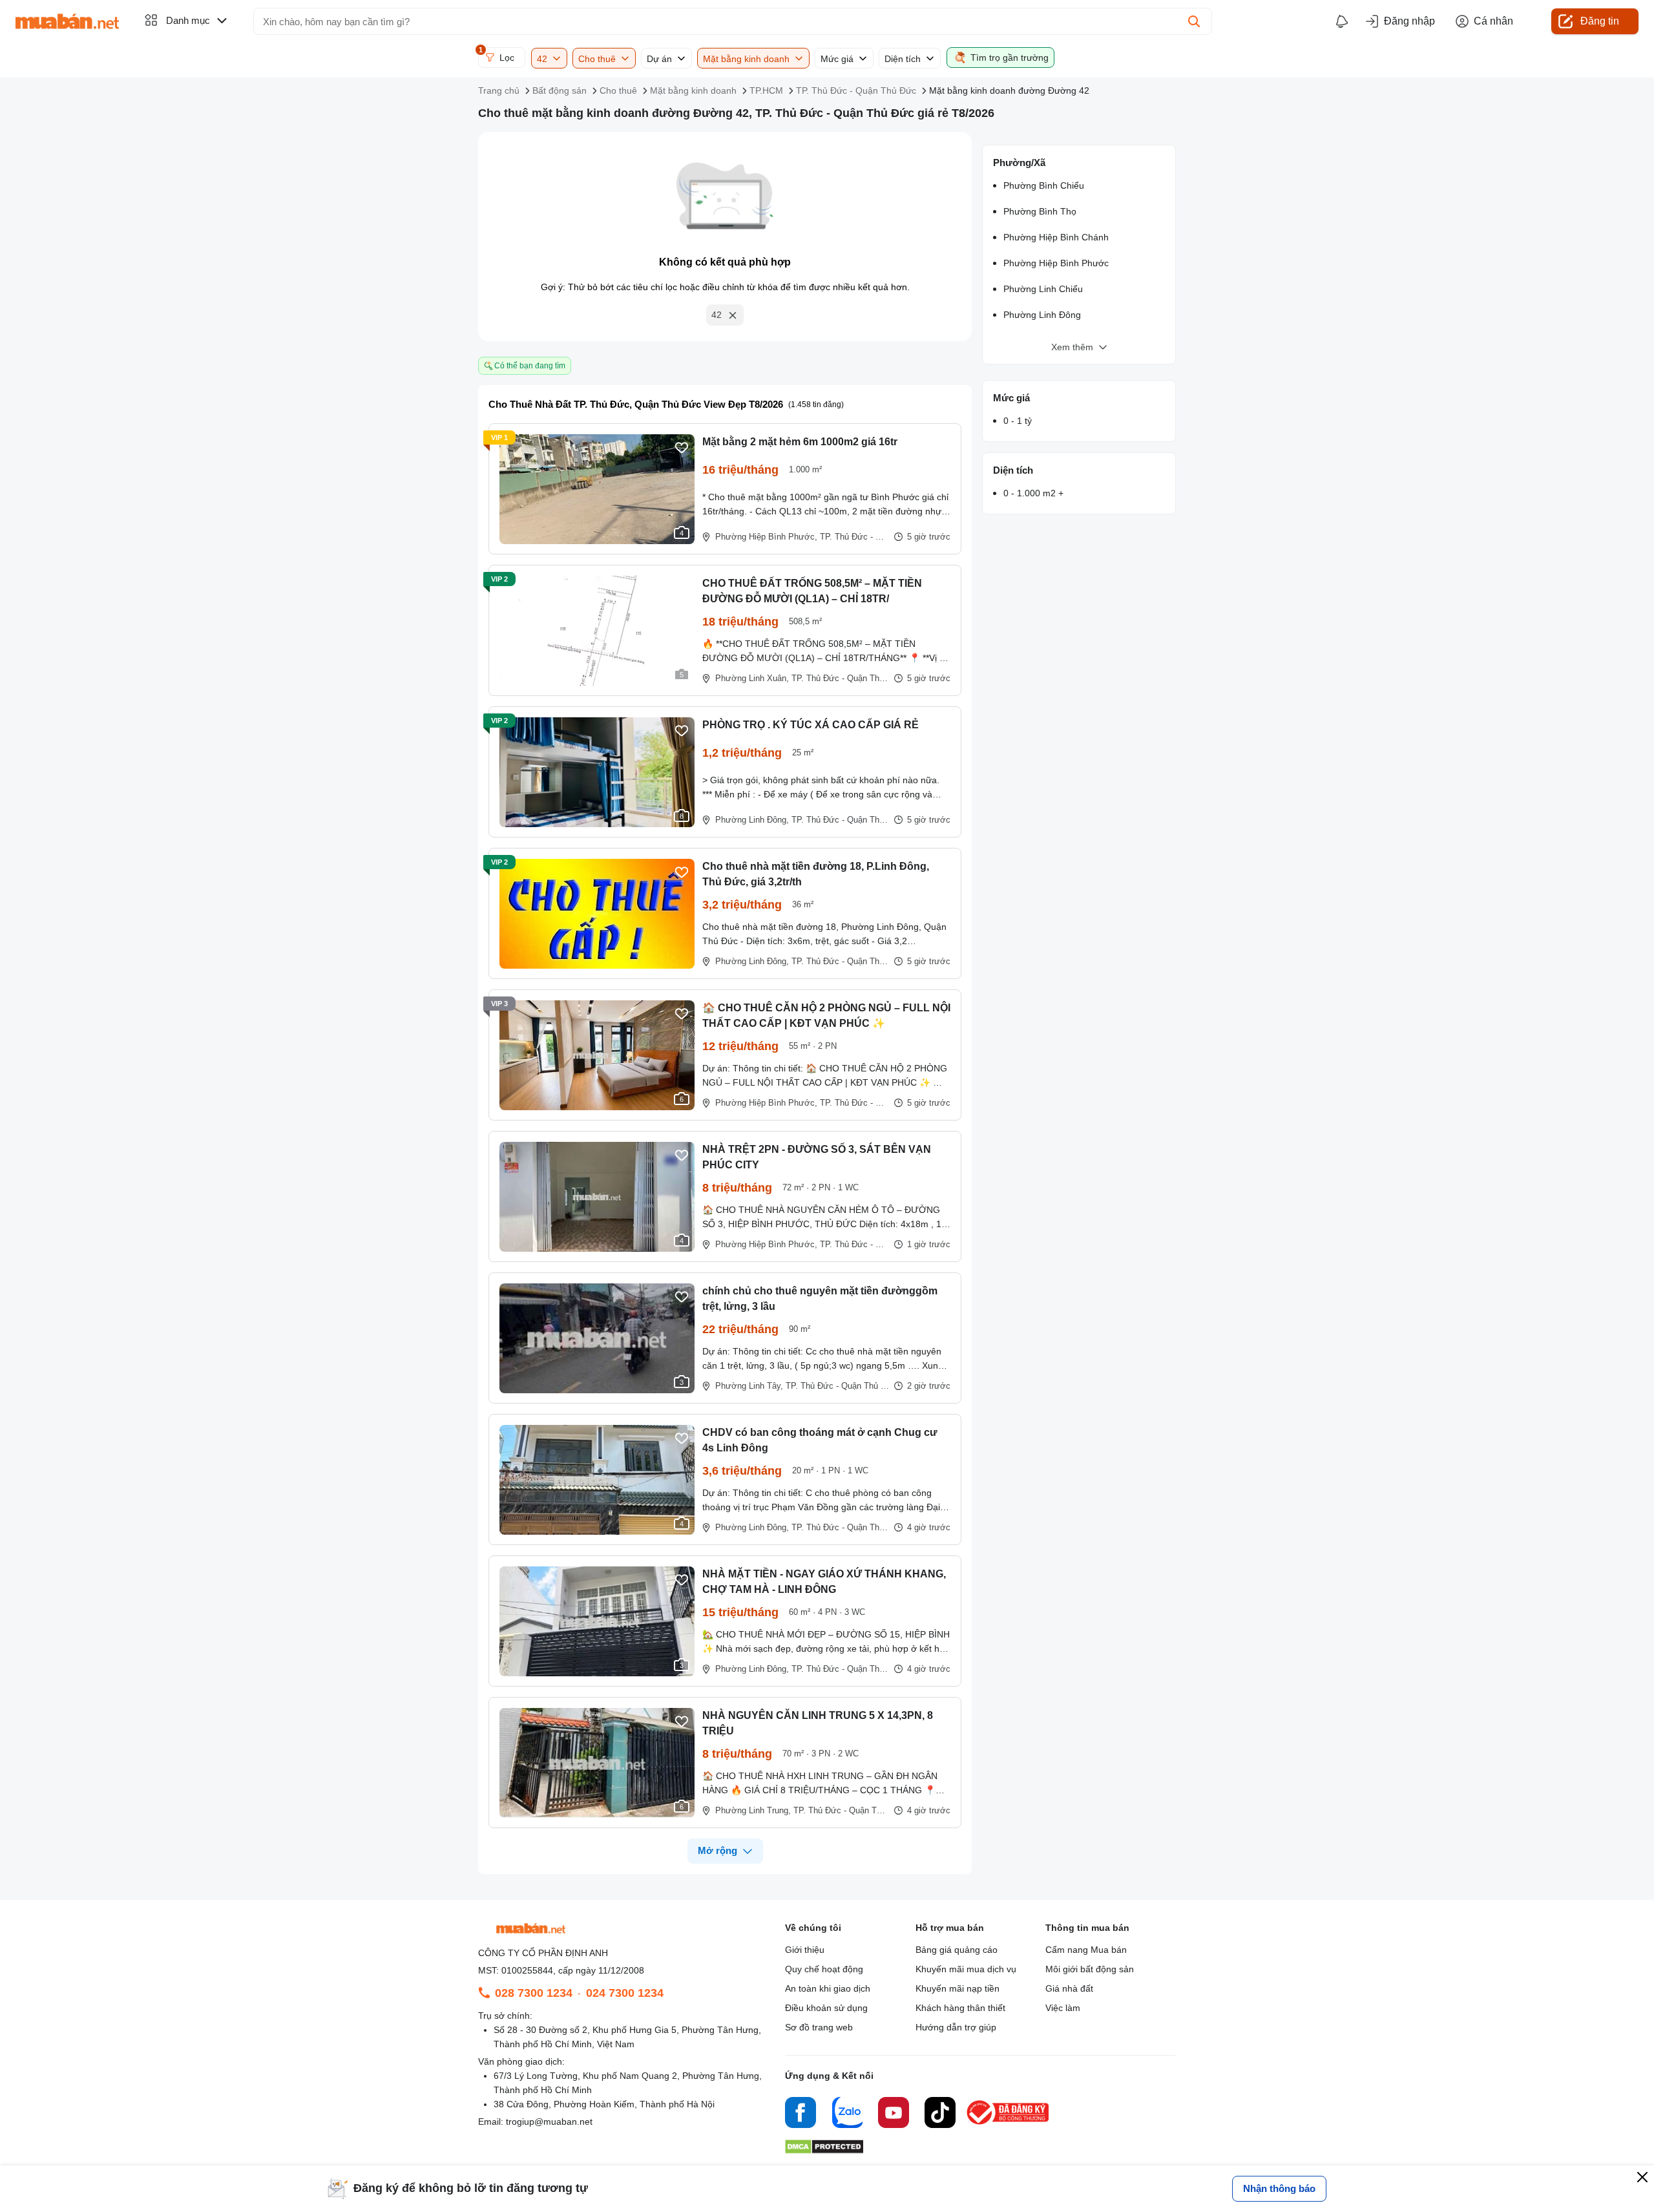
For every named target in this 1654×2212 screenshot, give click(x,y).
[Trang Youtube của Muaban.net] (894, 2114)
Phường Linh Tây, (749, 1386)
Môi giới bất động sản (1090, 1969)
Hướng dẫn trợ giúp (956, 2027)
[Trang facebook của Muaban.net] (801, 2114)
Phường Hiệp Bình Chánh (1056, 237)
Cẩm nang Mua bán (1086, 1950)
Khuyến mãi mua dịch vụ (966, 1969)
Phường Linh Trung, (753, 1810)
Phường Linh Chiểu (1043, 289)
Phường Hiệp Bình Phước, (766, 537)
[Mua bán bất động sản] (67, 21)
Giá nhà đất (1069, 1988)
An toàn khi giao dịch (828, 1988)
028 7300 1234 (534, 1993)
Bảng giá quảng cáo (957, 1950)
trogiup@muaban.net (549, 2122)
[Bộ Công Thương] (1009, 2125)
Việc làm (1063, 2008)
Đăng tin (1600, 21)
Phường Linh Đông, (752, 820)
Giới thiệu (805, 1950)
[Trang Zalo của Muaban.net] (847, 2114)
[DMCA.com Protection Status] (824, 2150)
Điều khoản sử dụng (826, 2008)
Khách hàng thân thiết (960, 2008)
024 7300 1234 (625, 1993)
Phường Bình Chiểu (1044, 185)
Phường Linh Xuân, (752, 678)
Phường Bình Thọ (1040, 211)
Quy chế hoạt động (824, 1969)
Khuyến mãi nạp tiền (958, 1988)
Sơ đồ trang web (819, 2027)
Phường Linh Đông (1042, 315)
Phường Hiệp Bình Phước (1056, 263)
